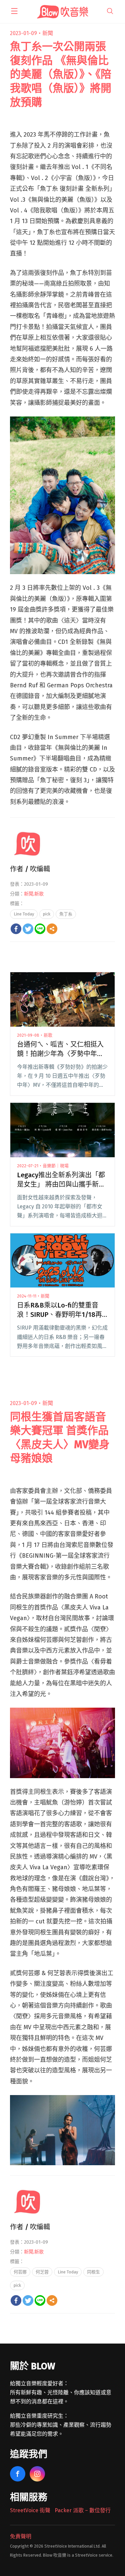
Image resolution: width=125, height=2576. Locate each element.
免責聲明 (21, 2536)
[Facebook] (16, 929)
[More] (52, 929)
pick (47, 914)
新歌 (39, 894)
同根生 (93, 2272)
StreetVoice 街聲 (30, 2510)
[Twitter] (28, 929)
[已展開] (14, 11)
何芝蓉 (42, 2272)
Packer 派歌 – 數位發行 (83, 2510)
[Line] (40, 929)
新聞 (48, 33)
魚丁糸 (66, 914)
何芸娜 (20, 2272)
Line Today (24, 914)
